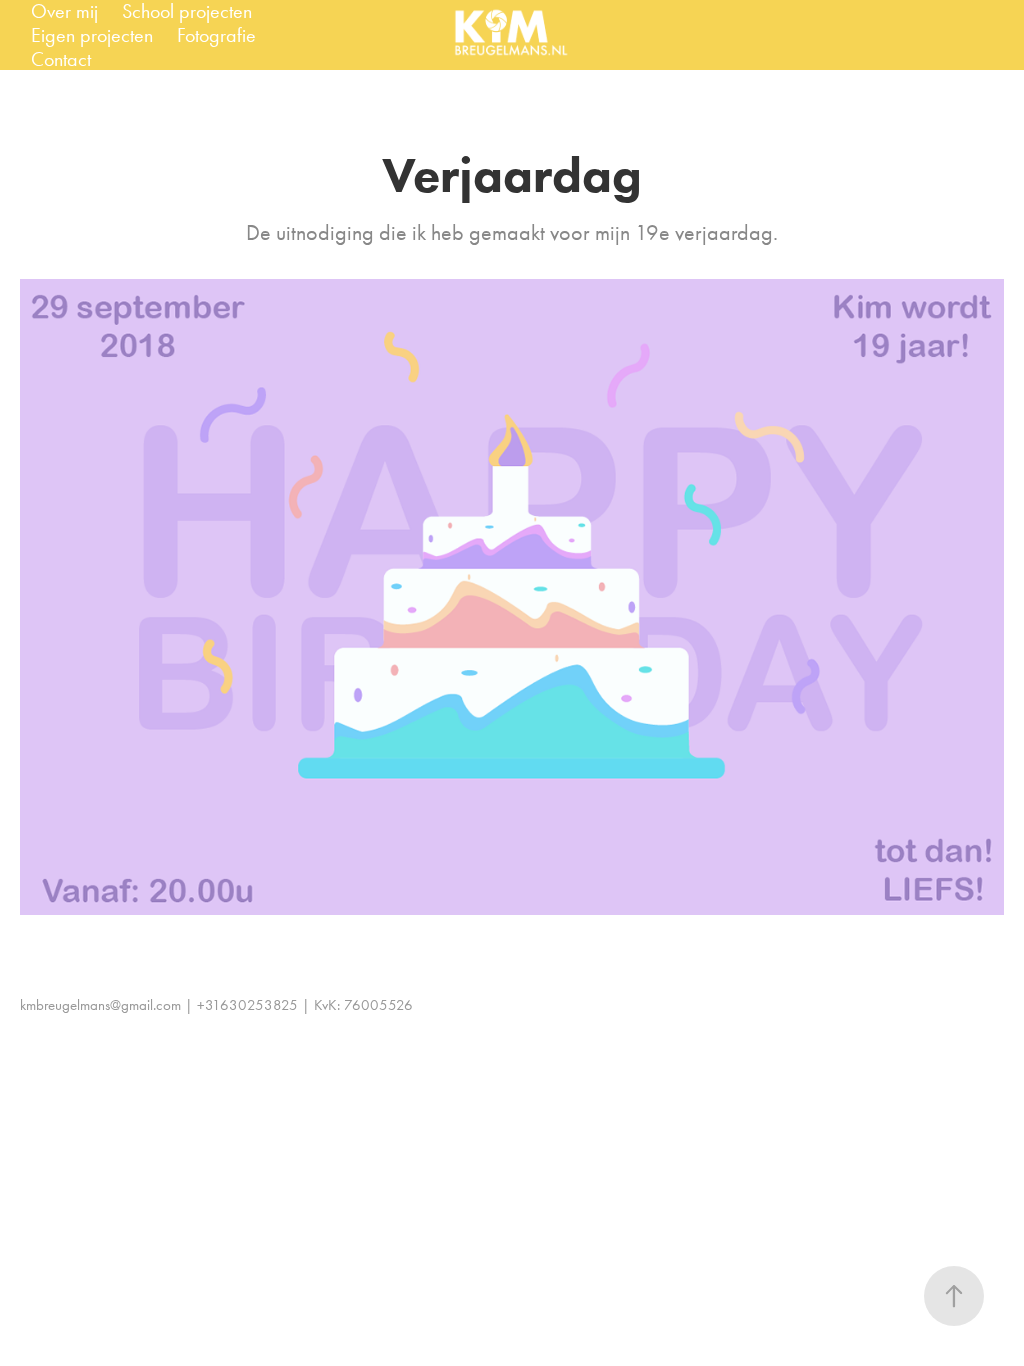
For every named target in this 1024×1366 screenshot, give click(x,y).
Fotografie (216, 35)
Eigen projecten (92, 35)
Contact (61, 59)
